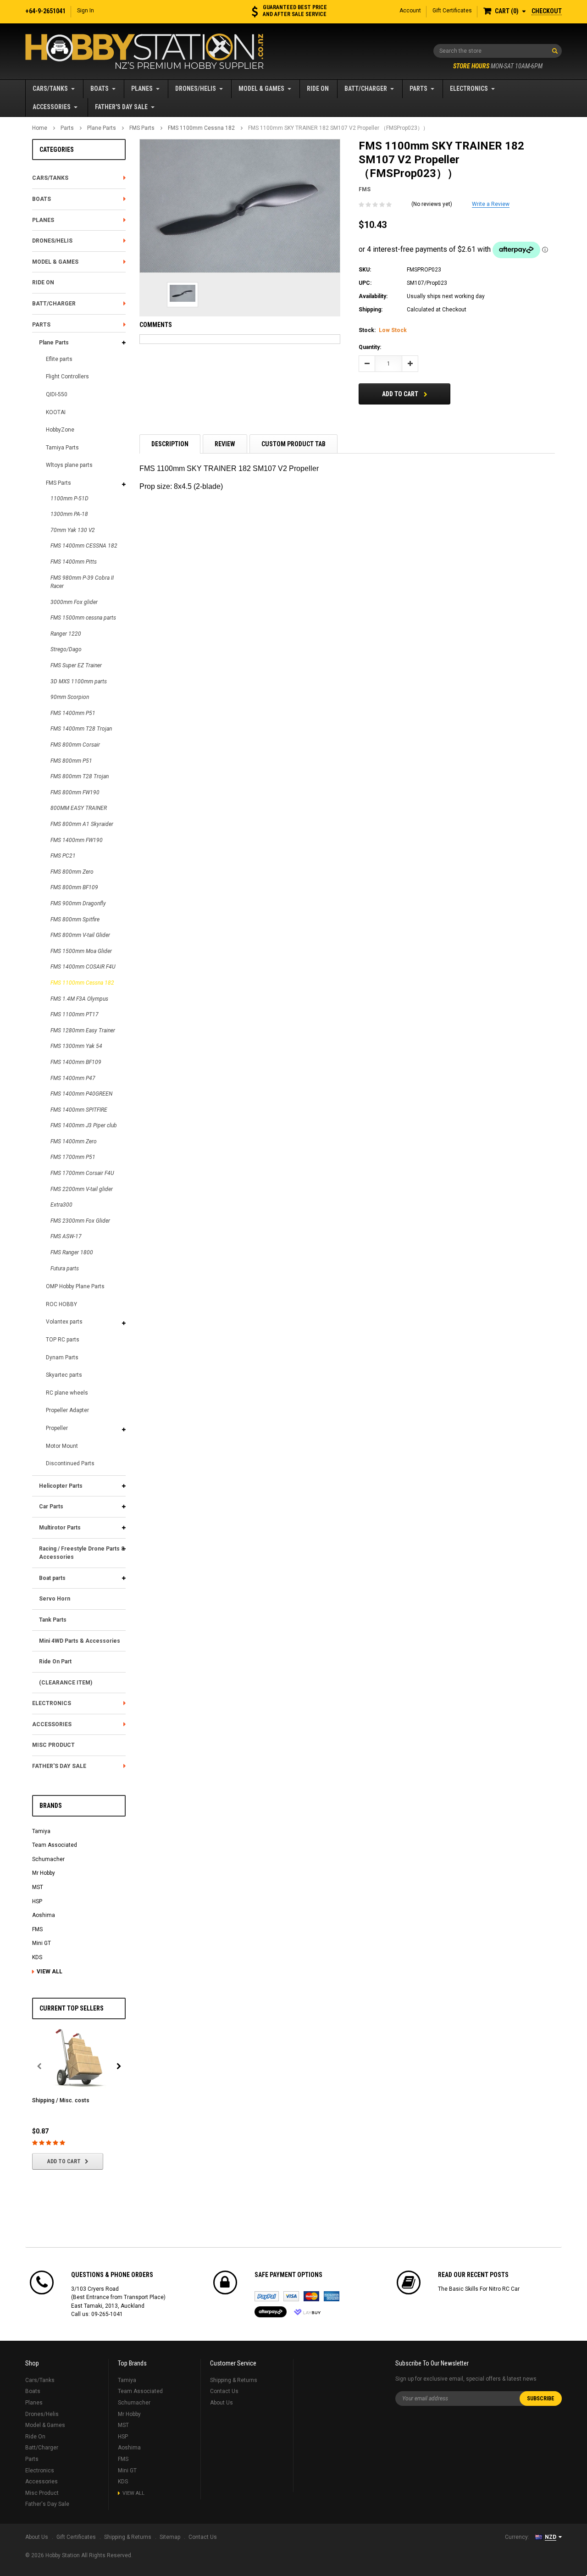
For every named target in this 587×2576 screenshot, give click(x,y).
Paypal (267, 2296)
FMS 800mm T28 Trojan (80, 776)
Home (40, 128)
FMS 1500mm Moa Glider (81, 951)
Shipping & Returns (234, 2380)
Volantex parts (64, 1322)
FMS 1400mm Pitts (74, 562)
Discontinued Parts (70, 1463)
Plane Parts (102, 128)
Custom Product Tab (293, 444)
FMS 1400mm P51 (73, 713)
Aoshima (44, 1915)
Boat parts (52, 1578)
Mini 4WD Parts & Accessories (80, 1641)
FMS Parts (142, 128)
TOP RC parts (63, 1340)
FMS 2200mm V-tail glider (82, 1189)
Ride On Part (55, 1662)
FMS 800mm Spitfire (75, 920)
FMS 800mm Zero (72, 872)
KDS (37, 1957)
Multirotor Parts (60, 1528)
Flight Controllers (67, 377)
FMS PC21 (63, 856)
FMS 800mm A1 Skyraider (82, 824)
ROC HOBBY (61, 1304)
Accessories (52, 107)
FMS (37, 1929)
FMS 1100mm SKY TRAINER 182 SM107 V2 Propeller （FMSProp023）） (338, 128)
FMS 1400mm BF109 (76, 1062)
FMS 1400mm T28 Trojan (81, 729)
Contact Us (224, 2391)
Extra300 (61, 1205)
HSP (37, 1901)
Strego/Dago (66, 649)
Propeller (57, 1428)
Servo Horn (55, 1599)
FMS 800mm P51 (71, 761)
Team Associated (55, 1845)
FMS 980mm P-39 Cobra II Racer (82, 582)
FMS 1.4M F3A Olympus (79, 999)
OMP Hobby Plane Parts (75, 1286)
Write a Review (491, 204)
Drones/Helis (196, 89)
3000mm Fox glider (74, 602)
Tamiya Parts (62, 448)
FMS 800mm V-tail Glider (80, 935)
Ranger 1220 (66, 634)
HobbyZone (60, 430)
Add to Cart (64, 2161)
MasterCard (311, 2296)
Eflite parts (59, 359)
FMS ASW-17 (66, 1236)
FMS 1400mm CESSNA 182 (84, 546)
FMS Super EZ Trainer (76, 665)
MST (38, 1887)
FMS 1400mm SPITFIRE (79, 1110)
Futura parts (65, 1269)
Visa (291, 2296)
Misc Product (53, 1745)
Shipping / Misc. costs (61, 2100)
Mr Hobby (44, 1873)
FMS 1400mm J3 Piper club (84, 1125)
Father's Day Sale (121, 107)
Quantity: (370, 347)
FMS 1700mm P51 (73, 1157)
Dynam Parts (62, 1357)
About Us (222, 2403)
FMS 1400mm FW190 (77, 840)
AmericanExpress (332, 2296)
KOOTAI (56, 412)
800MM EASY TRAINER (79, 808)
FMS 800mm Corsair (75, 745)
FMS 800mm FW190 (75, 792)
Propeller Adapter (67, 1410)
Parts (418, 89)
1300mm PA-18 (69, 514)
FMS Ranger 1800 (72, 1252)
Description (170, 444)
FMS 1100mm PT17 (75, 1014)
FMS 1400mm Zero (74, 1141)
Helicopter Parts (61, 1486)
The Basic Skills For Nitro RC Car (479, 2289)
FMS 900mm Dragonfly (78, 903)
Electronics (469, 89)
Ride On (318, 89)
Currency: (517, 2537)
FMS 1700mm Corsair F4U (82, 1173)
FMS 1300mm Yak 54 (76, 1046)
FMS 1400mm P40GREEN (81, 1094)
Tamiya (41, 1831)
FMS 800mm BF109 (74, 887)
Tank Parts (53, 1620)
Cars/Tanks (50, 89)
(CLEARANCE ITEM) (66, 1683)
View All (50, 1972)
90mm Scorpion (70, 697)
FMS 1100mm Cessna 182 (201, 128)
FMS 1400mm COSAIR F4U (83, 967)
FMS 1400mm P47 (73, 1078)
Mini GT (42, 1943)
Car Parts (51, 1507)
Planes (142, 89)
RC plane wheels (67, 1393)
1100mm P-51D (69, 499)
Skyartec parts (64, 1375)
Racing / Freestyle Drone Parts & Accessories (82, 1553)
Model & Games (261, 89)
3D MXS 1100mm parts (79, 681)
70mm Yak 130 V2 (73, 530)
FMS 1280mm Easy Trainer (83, 1030)
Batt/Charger (366, 89)
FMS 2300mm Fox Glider (80, 1221)
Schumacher (48, 1859)
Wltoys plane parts (69, 465)
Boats (100, 89)
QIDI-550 (57, 394)
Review (225, 444)
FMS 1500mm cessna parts (83, 618)
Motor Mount (62, 1446)
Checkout (547, 11)
